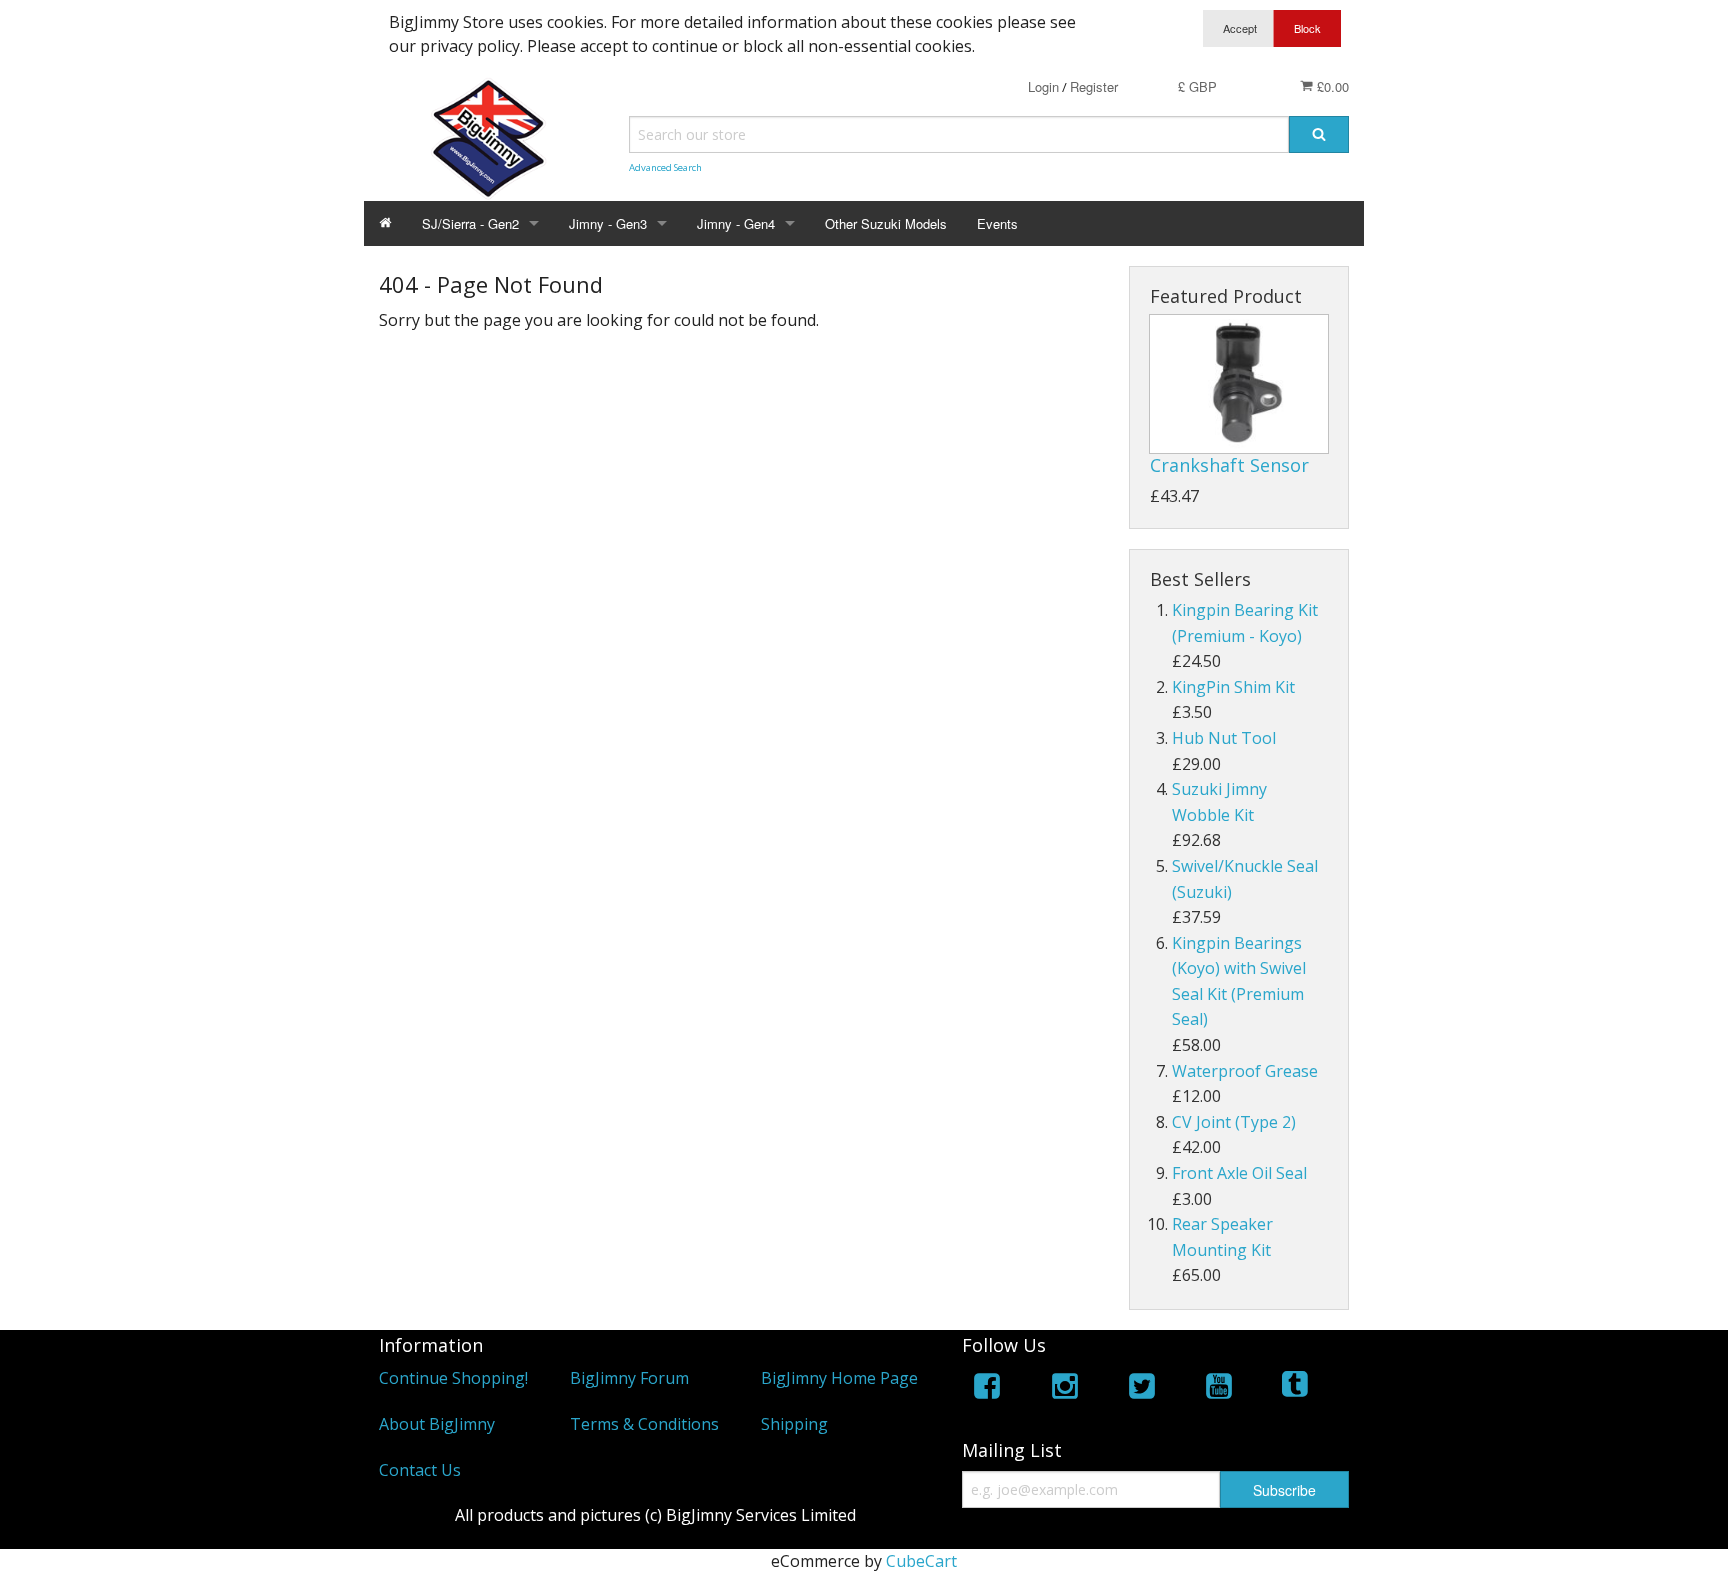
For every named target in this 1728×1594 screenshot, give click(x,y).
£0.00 (1331, 86)
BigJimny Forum (629, 1378)
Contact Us (420, 1470)
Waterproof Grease (1245, 1071)
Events (997, 223)
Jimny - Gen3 (608, 223)
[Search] (1319, 134)
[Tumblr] (1297, 1389)
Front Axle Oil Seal (1239, 1173)
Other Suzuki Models (886, 223)
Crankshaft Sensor (1229, 465)
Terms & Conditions (644, 1424)
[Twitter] (1142, 1389)
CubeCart (921, 1561)
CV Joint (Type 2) (1234, 1122)
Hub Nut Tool (1224, 738)
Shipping (794, 1424)
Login (1043, 86)
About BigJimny (437, 1424)
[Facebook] (987, 1389)
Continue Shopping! (453, 1378)
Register (1094, 86)
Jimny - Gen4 (736, 223)
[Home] (385, 223)
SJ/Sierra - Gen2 (470, 223)
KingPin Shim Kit (1233, 687)
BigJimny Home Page (839, 1378)
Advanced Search (665, 167)
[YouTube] (1219, 1389)
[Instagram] (1065, 1389)
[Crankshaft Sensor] (1239, 384)
